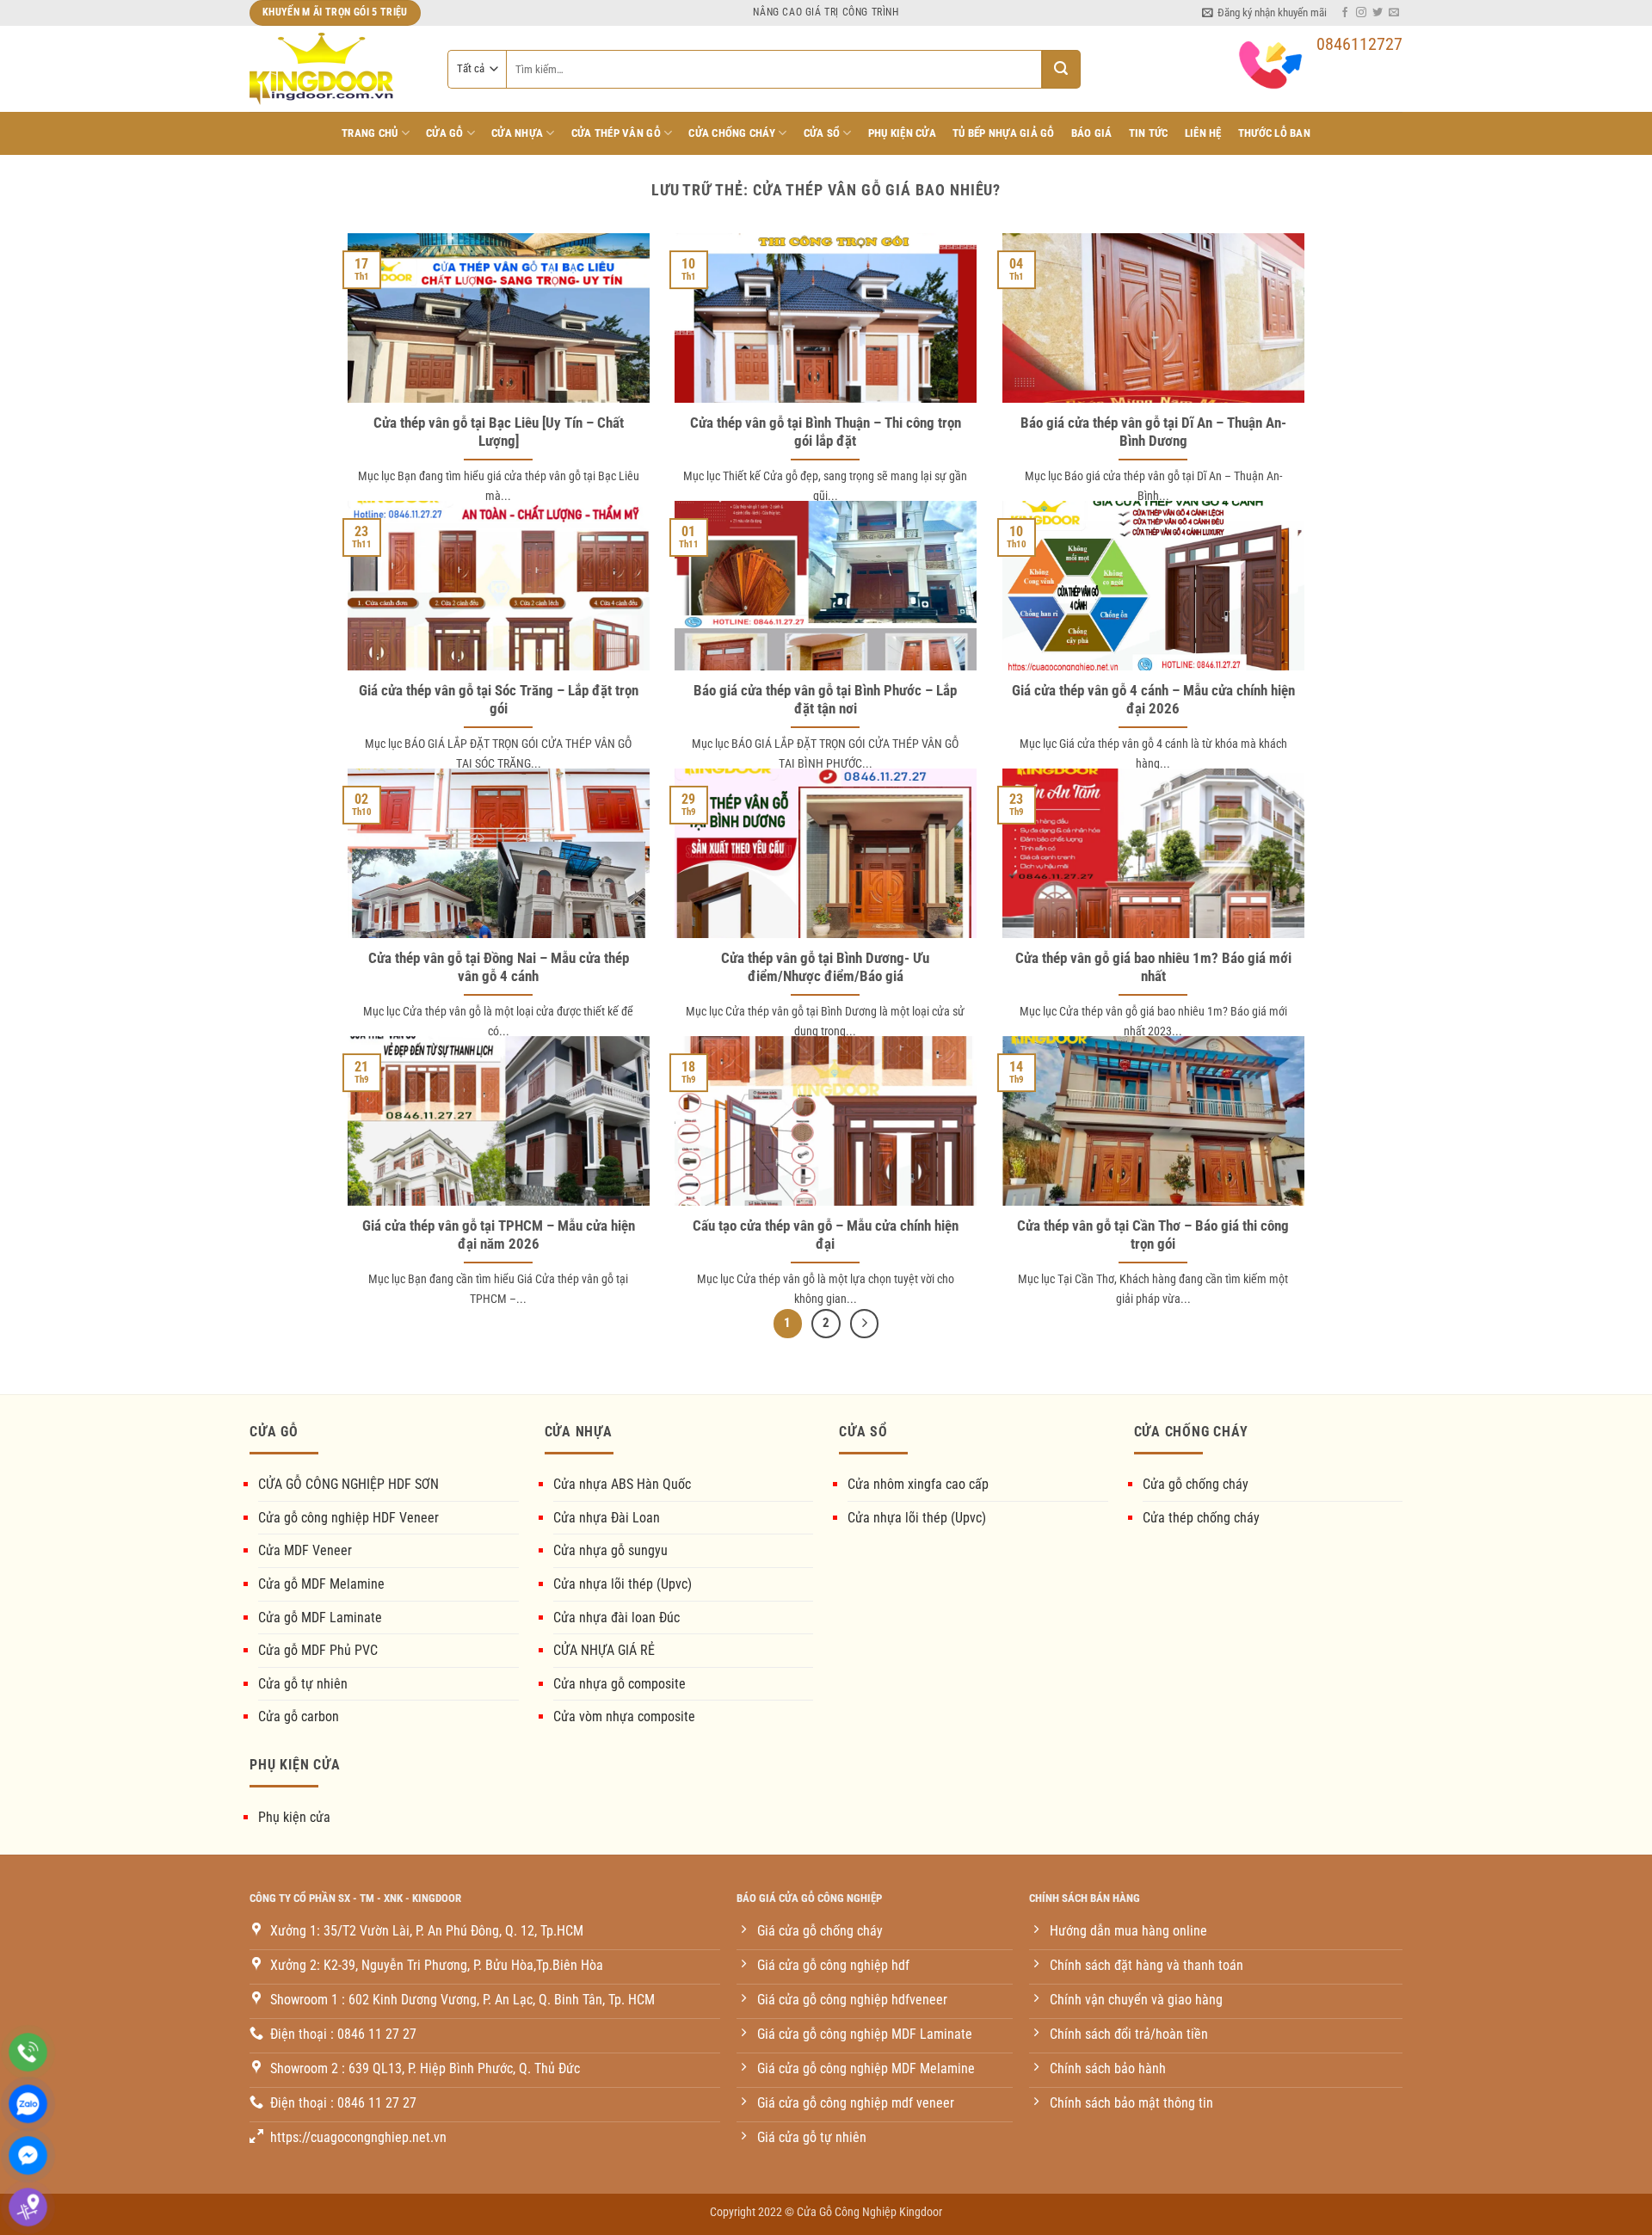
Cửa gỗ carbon (299, 1716)
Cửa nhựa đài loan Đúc (616, 1618)
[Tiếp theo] (865, 1324)
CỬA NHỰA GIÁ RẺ (604, 1650)
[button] (1264, 13)
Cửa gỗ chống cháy (1196, 1484)
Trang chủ (370, 133)
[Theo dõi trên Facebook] (1345, 13)
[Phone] (28, 2052)
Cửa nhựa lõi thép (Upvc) (623, 1584)
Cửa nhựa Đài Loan (607, 1518)
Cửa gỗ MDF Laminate (320, 1618)
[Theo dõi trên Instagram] (1361, 13)
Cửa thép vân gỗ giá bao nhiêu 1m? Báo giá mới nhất (1153, 968)
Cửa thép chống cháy (1201, 1518)
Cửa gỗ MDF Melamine (321, 1584)
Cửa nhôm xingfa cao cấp (918, 1484)
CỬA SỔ (822, 133)
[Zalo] (28, 2104)
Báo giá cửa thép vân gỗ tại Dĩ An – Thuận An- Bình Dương (1153, 432)
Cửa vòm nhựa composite (624, 1716)
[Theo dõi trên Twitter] (1378, 13)
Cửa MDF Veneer (305, 1550)
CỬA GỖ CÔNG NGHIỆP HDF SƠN (348, 1484)
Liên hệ (1203, 133)
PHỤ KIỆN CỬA (902, 133)
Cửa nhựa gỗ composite (619, 1684)
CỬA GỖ (445, 133)
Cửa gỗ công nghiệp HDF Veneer (348, 1518)
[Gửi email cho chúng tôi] (1394, 13)
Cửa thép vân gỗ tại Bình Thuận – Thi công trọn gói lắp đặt (826, 432)
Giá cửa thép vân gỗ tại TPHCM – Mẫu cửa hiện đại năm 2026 (499, 1235)
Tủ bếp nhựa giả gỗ (1004, 133)
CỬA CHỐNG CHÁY (732, 133)
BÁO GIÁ (1092, 133)
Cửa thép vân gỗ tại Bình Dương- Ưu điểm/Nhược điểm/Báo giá (825, 968)
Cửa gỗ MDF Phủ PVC (318, 1650)
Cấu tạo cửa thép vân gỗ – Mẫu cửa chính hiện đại (826, 1235)
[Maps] (28, 2207)
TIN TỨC (1149, 133)
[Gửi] (1061, 69)
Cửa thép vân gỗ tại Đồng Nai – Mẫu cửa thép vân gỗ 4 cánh (499, 968)
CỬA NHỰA (517, 133)
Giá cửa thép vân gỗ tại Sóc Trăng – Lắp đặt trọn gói (499, 700)
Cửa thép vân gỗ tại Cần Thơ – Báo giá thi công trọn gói (1153, 1235)
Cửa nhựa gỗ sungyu (610, 1550)
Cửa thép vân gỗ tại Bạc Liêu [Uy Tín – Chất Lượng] (499, 432)
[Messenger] (28, 2155)
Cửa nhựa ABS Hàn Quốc (622, 1484)
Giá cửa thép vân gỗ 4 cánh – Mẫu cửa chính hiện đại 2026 (1153, 700)
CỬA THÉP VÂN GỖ (616, 133)
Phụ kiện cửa (294, 1817)
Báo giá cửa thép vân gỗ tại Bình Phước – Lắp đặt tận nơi (825, 700)
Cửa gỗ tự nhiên (303, 1684)
